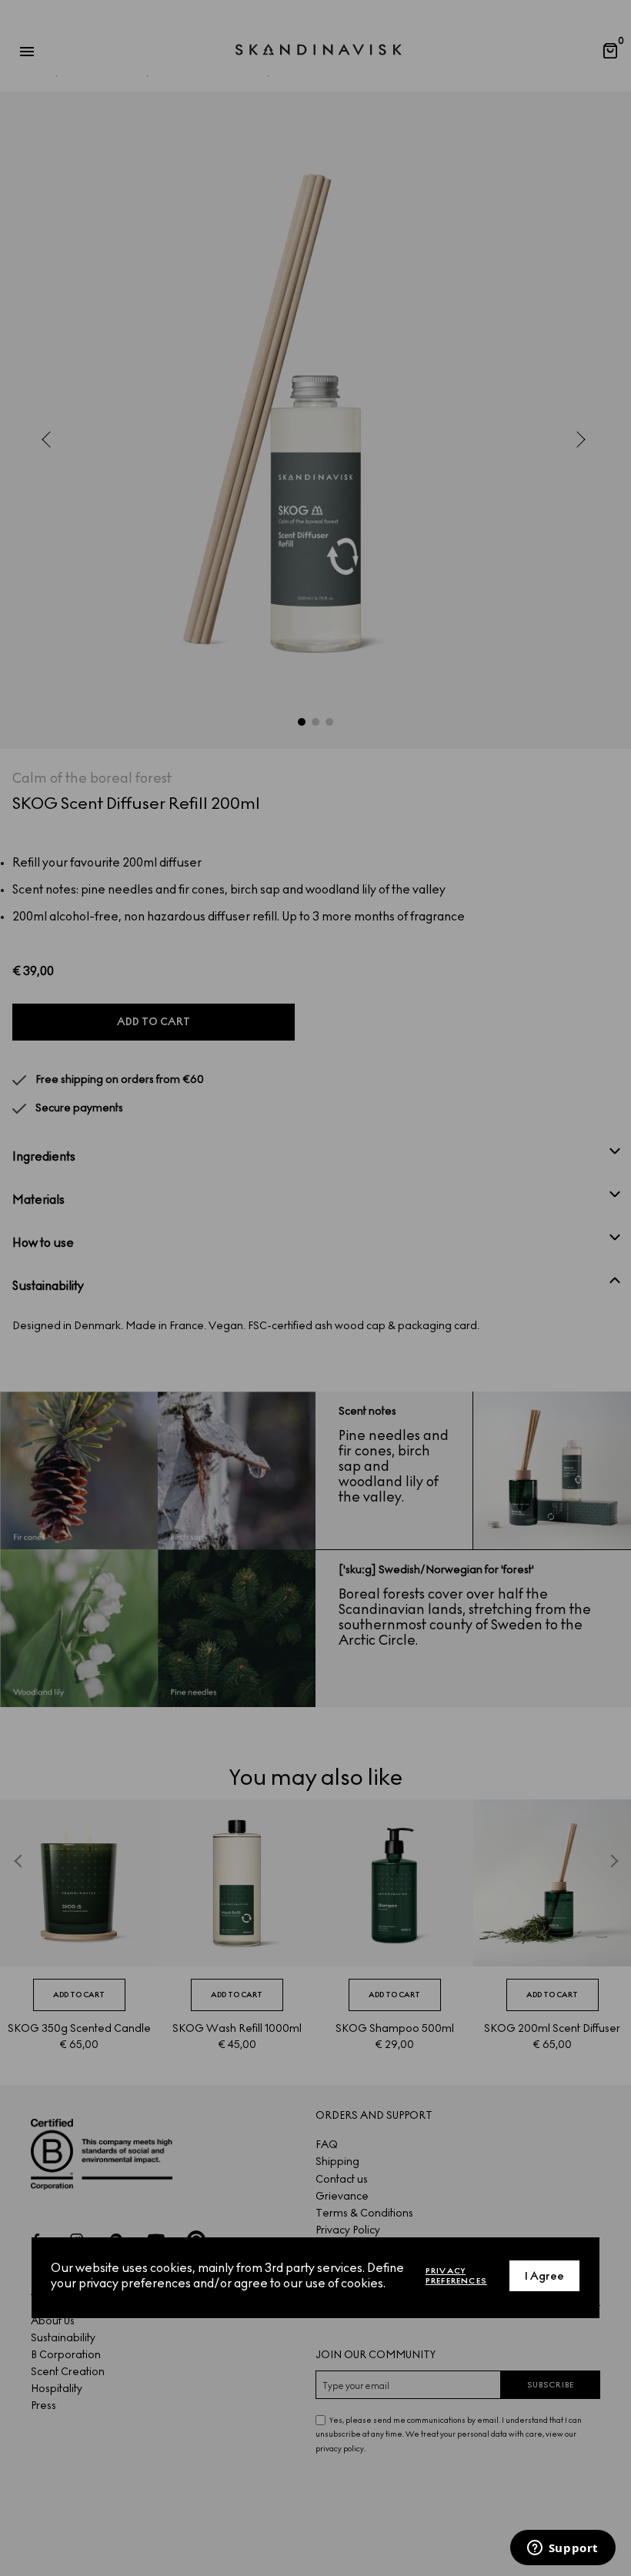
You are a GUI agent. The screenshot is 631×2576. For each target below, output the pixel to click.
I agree (544, 2276)
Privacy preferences (456, 2276)
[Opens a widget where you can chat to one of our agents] (563, 2549)
